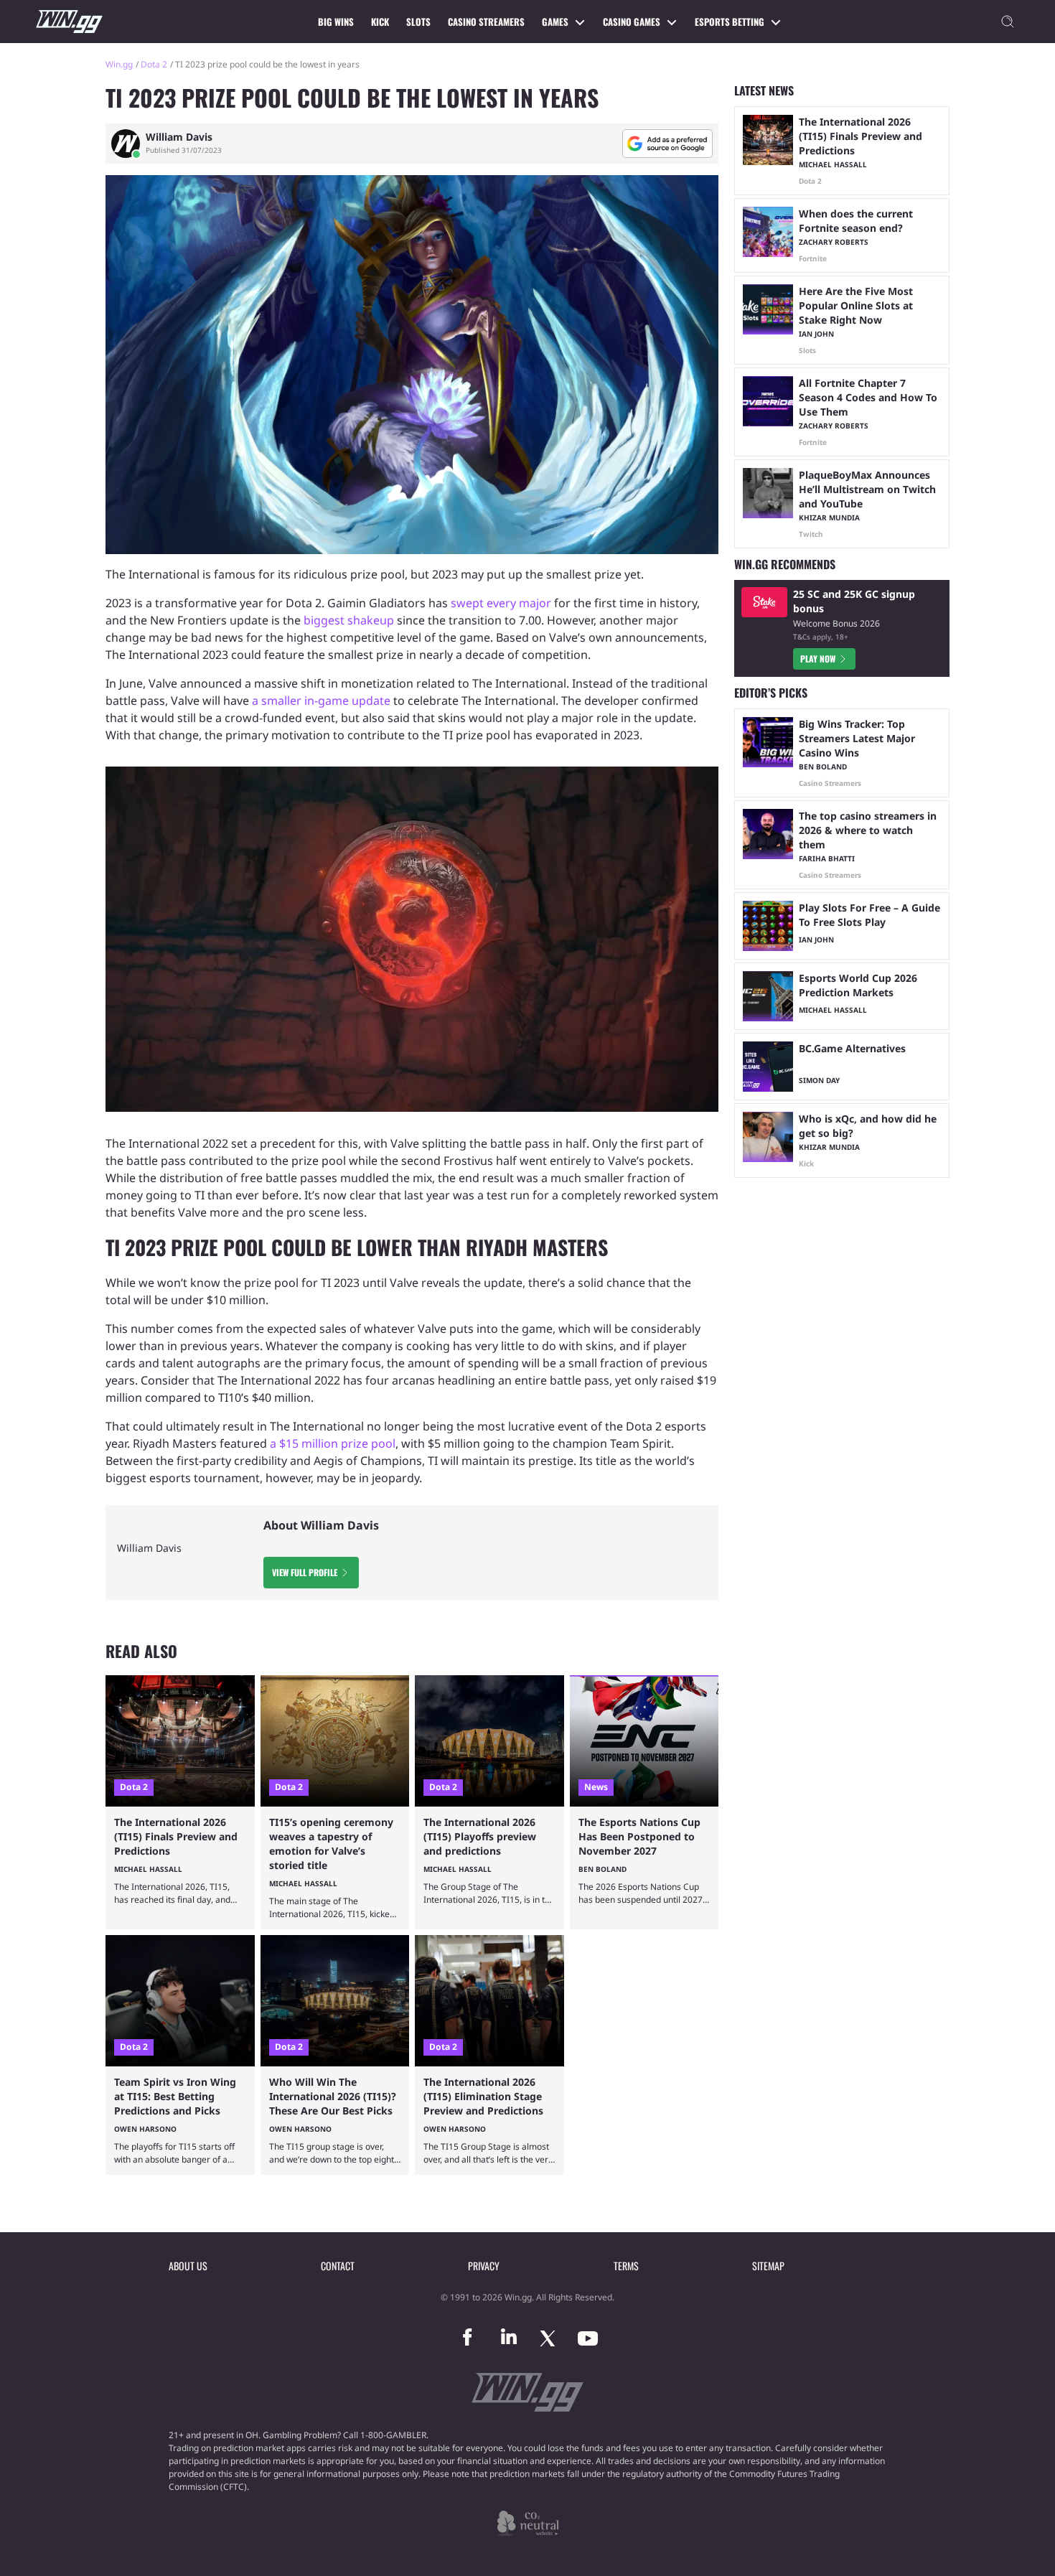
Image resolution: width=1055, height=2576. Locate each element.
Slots (418, 22)
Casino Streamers (486, 22)
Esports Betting (730, 22)
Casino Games (632, 22)
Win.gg (119, 64)
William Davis (179, 137)
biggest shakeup (349, 620)
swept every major (501, 603)
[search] (1008, 22)
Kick (380, 22)
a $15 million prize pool (333, 1443)
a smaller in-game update (321, 701)
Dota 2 (154, 64)
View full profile (305, 1572)
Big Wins (336, 22)
